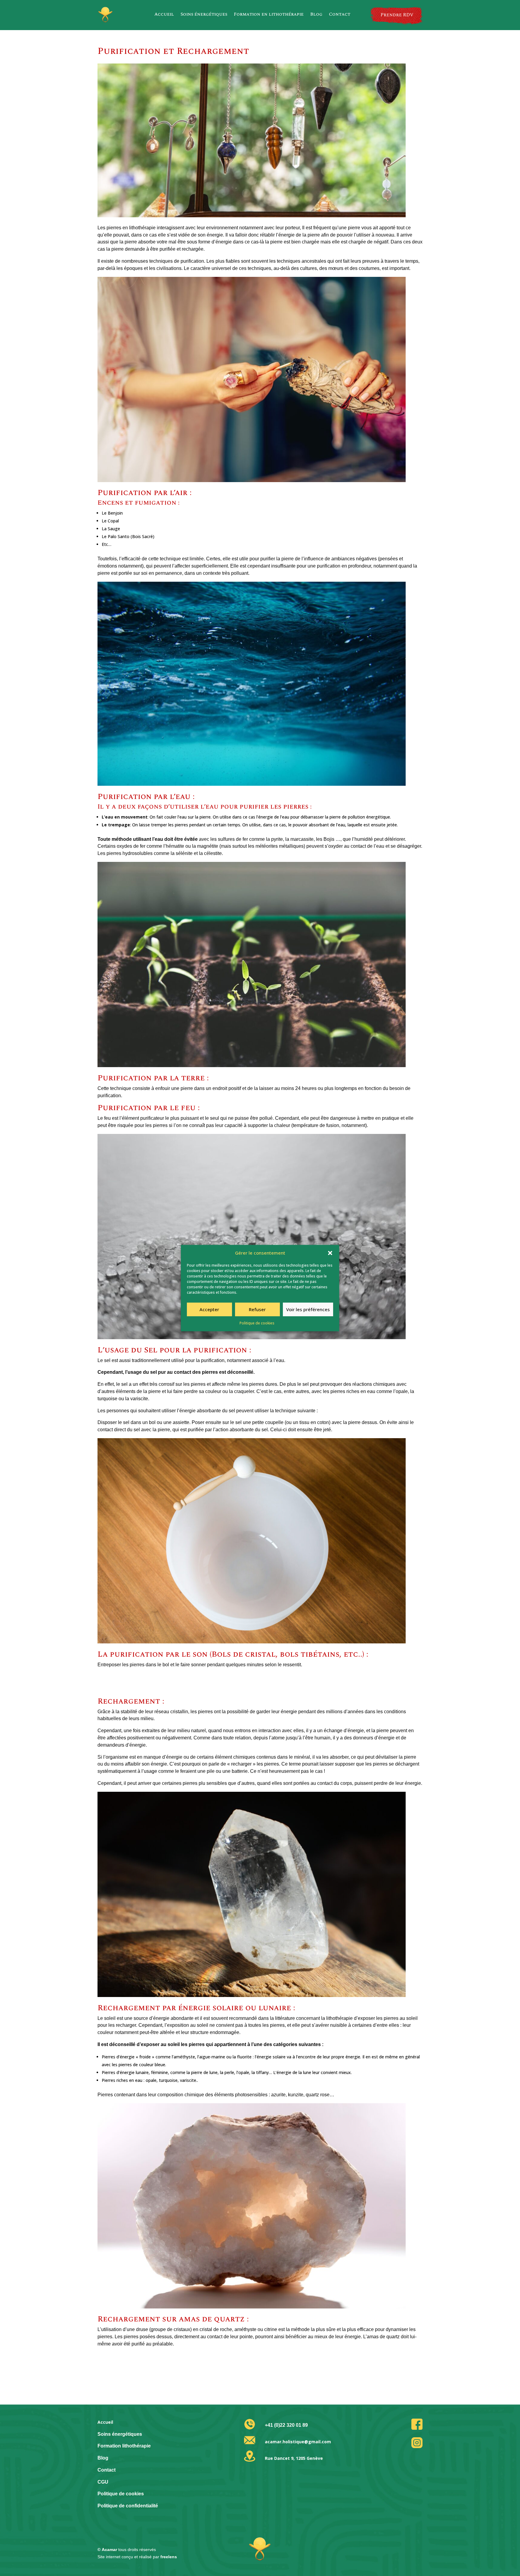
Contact (340, 14)
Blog (316, 14)
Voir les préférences (308, 1309)
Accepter (209, 1309)
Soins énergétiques (204, 14)
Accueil (164, 14)
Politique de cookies (257, 1323)
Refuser (257, 1309)
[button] (330, 1253)
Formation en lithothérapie (269, 14)
